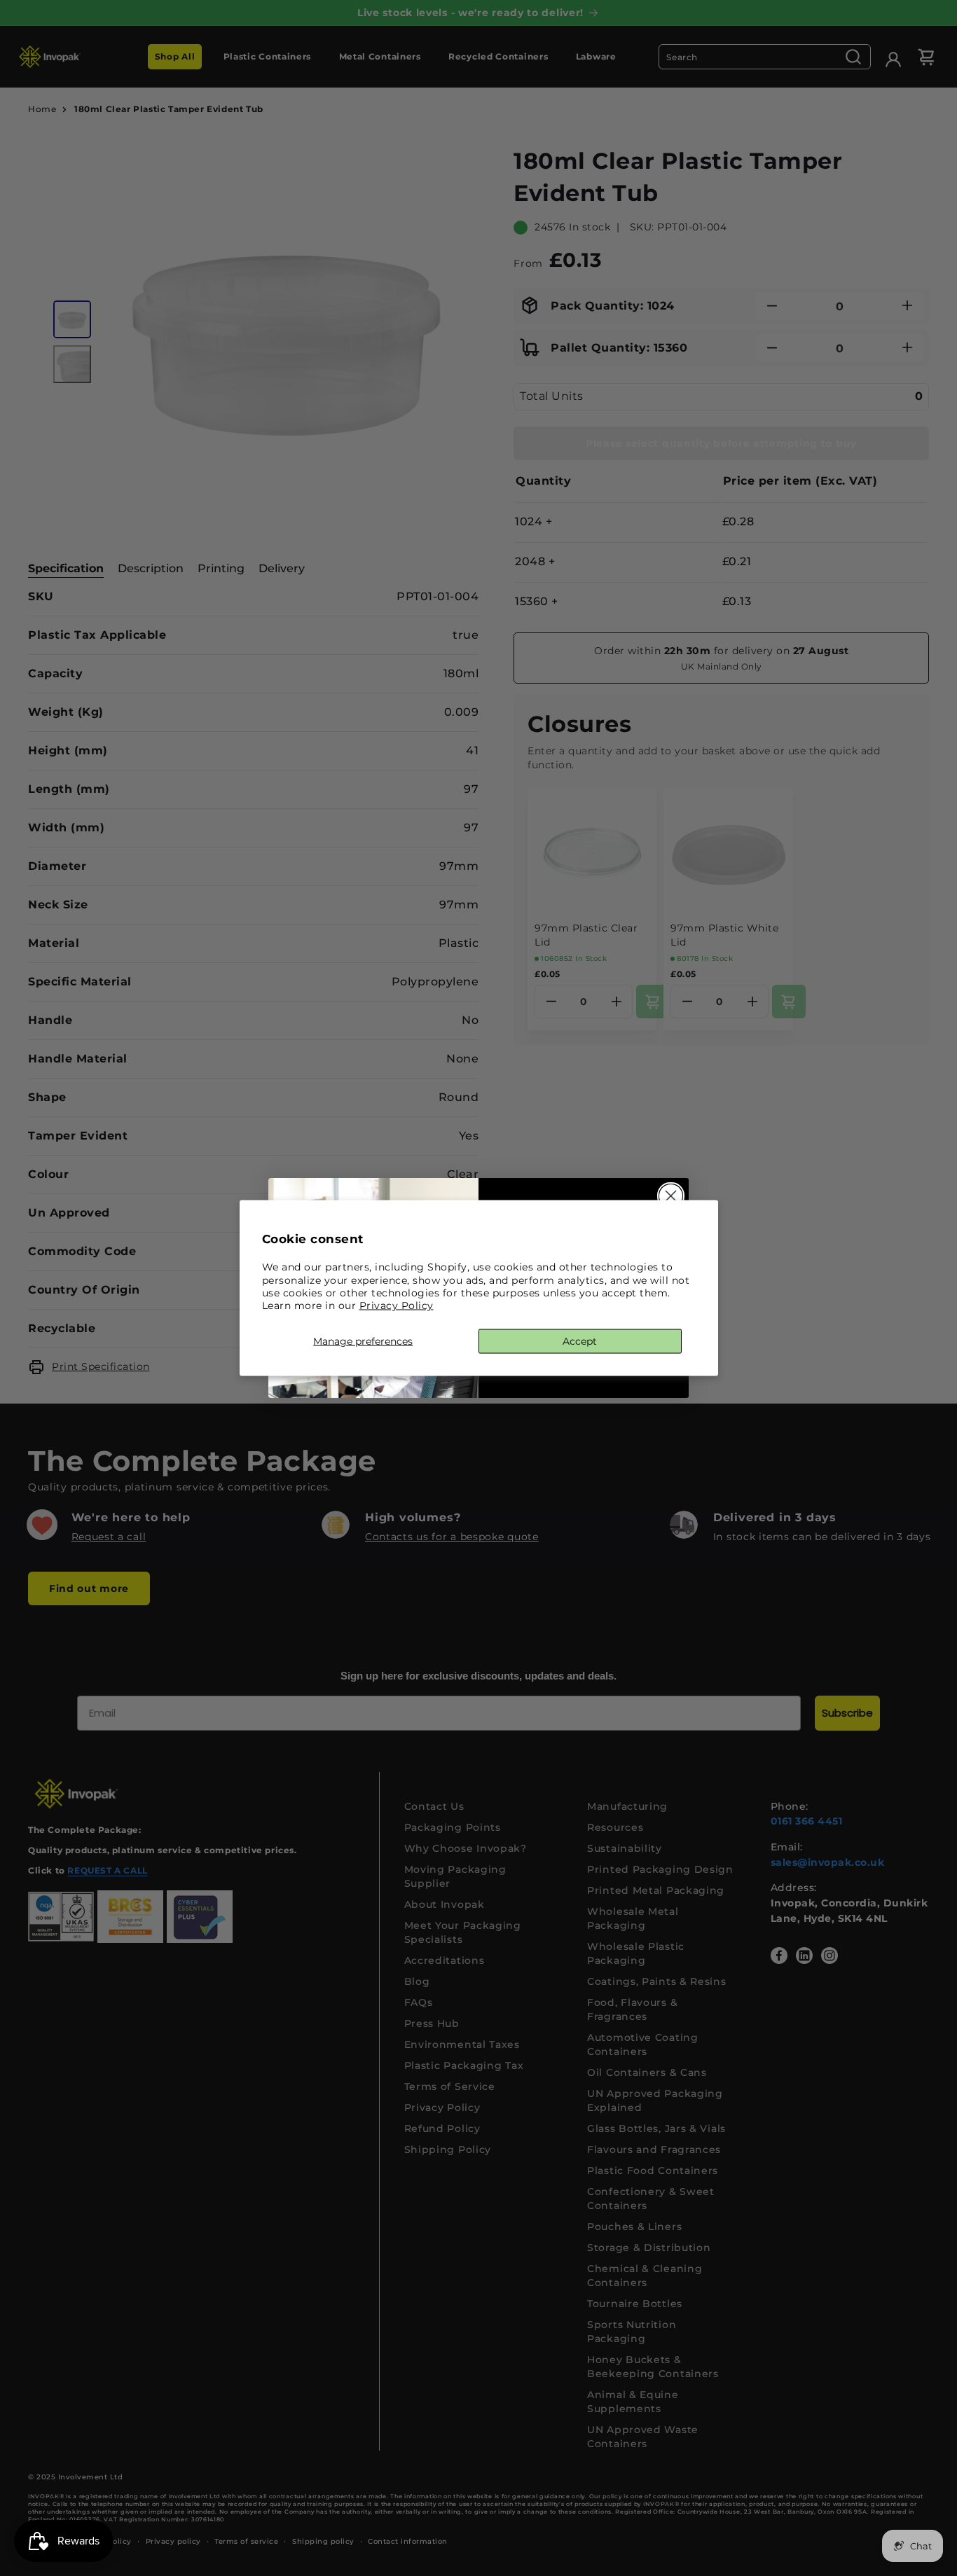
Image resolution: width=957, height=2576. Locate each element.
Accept (580, 1341)
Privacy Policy (397, 1305)
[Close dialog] (671, 1196)
